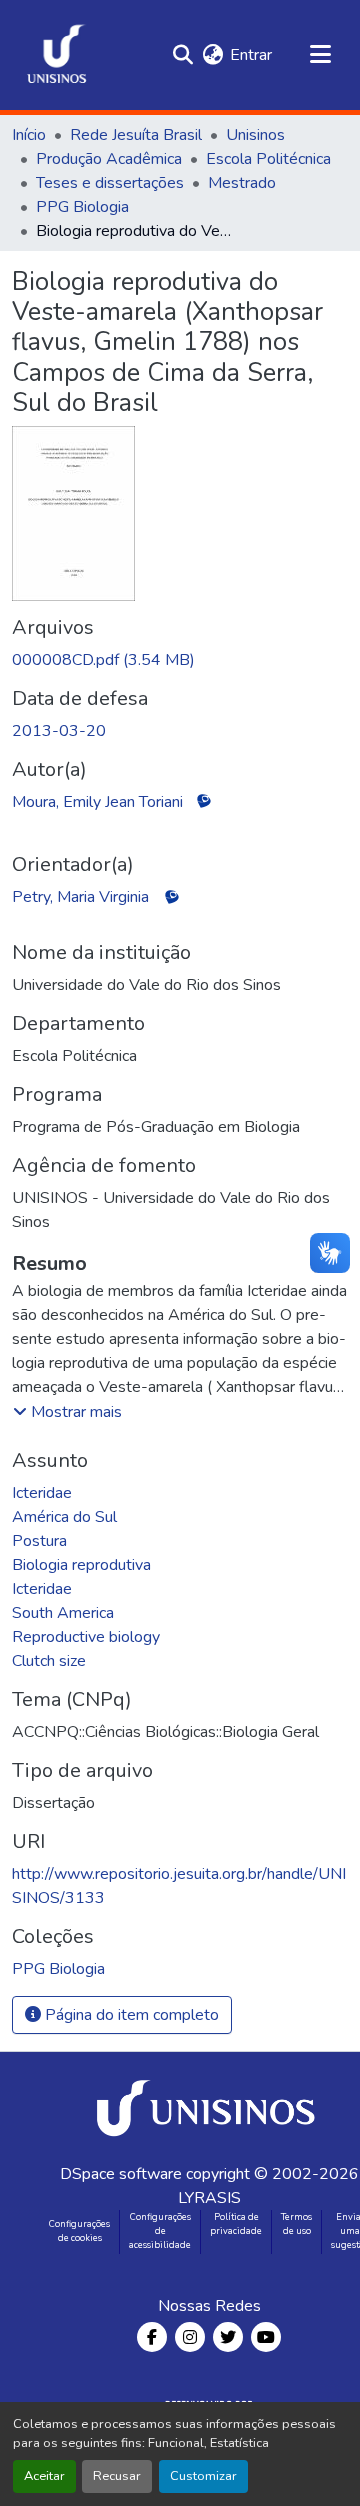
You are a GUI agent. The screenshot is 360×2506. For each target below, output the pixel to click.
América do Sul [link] (64, 1517)
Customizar (203, 2476)
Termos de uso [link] (296, 2224)
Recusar (117, 2476)
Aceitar (44, 2476)
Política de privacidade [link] (236, 2224)
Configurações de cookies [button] (79, 2231)
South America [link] (63, 1613)
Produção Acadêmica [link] (109, 159)
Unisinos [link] (255, 135)
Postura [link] (39, 1541)
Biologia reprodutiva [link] (81, 1565)
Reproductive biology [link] (86, 1637)
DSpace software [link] (121, 2174)
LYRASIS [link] (209, 2198)
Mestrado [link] (242, 183)
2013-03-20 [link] (59, 731)
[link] (180, 660)
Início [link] (29, 135)
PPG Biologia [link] (82, 207)
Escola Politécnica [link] (268, 159)
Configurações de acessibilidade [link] (160, 2231)
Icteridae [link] (42, 1493)
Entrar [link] (251, 55)
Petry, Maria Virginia (80, 897)
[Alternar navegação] (320, 55)
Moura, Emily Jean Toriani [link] (97, 802)
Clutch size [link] (49, 1661)
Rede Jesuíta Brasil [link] (136, 135)
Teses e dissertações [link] (110, 183)
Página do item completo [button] (130, 2015)
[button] (57, 55)
